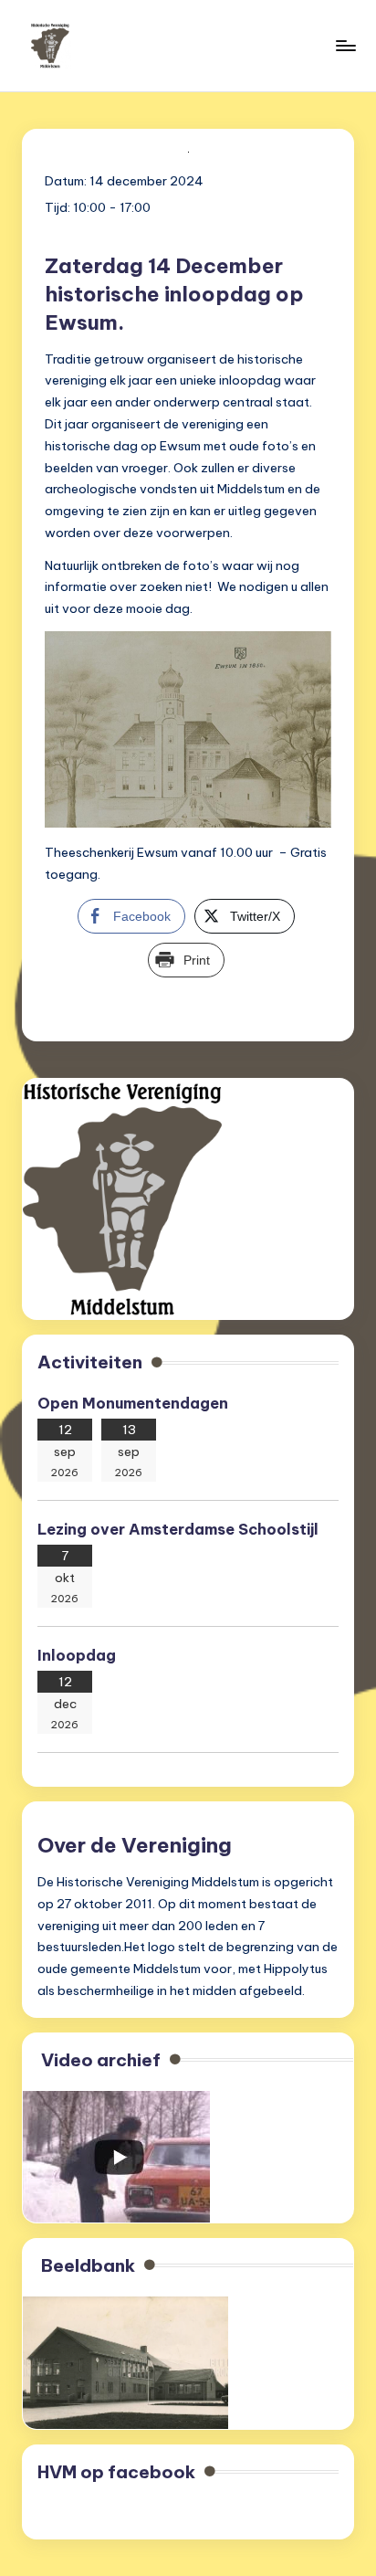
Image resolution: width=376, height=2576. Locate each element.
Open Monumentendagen (133, 1403)
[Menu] (345, 45)
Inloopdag (77, 1655)
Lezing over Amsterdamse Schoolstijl (180, 1529)
